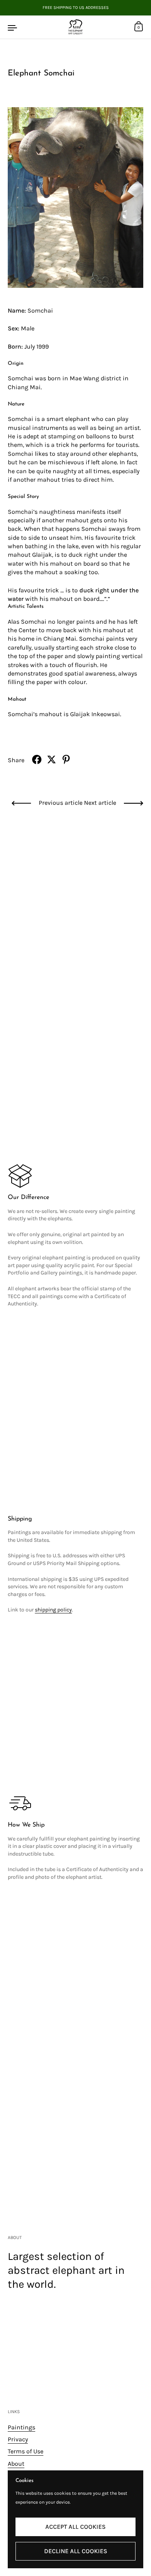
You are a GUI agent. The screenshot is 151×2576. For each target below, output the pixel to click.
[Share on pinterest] (66, 759)
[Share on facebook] (37, 759)
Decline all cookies (76, 2551)
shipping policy (53, 1610)
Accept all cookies (75, 2527)
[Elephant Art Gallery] (75, 27)
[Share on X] (51, 759)
